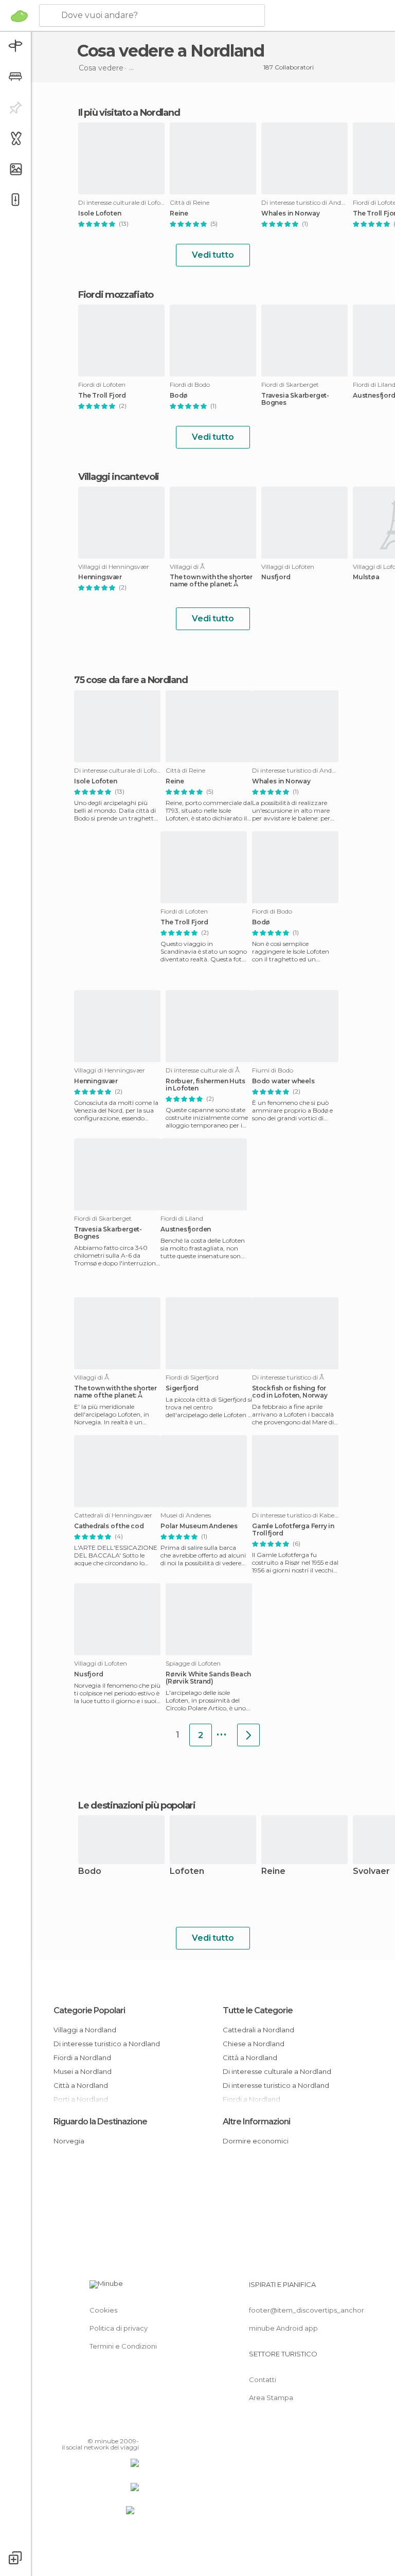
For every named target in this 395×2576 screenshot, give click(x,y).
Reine (179, 213)
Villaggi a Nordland (85, 2030)
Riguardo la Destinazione (100, 2122)
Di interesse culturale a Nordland (277, 2071)
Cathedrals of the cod (109, 1526)
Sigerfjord (182, 1388)
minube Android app (283, 2328)
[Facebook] (92, 2426)
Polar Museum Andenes (199, 1526)
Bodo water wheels (283, 1081)
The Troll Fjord (102, 396)
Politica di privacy (119, 2328)
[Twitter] (105, 2426)
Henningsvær (100, 577)
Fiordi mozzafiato (116, 295)
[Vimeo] (119, 2426)
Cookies (103, 2310)
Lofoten (187, 1872)
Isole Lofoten (100, 213)
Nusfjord (276, 577)
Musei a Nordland (83, 2071)
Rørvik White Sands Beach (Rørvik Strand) (208, 1678)
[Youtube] (132, 2426)
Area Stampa (271, 2398)
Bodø (179, 396)
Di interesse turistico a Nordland (107, 2044)
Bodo (90, 1872)
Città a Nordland (81, 2085)
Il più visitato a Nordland (129, 113)
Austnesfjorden (186, 1229)
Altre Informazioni (256, 2122)
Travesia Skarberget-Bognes (295, 399)
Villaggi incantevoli (119, 477)
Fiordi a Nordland (82, 2058)
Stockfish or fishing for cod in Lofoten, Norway (290, 1392)
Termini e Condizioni (123, 2346)
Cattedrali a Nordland (258, 2030)
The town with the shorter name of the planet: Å (211, 581)
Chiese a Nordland (254, 2044)
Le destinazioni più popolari (137, 1805)
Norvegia (69, 2141)
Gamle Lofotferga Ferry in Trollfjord (293, 1530)
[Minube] (19, 16)
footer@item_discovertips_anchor (307, 2310)
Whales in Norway (291, 213)
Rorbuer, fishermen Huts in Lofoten (205, 1085)
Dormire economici (256, 2141)
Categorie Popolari (89, 2010)
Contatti (263, 2380)
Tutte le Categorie (258, 2010)
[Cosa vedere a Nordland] (248, 1735)
